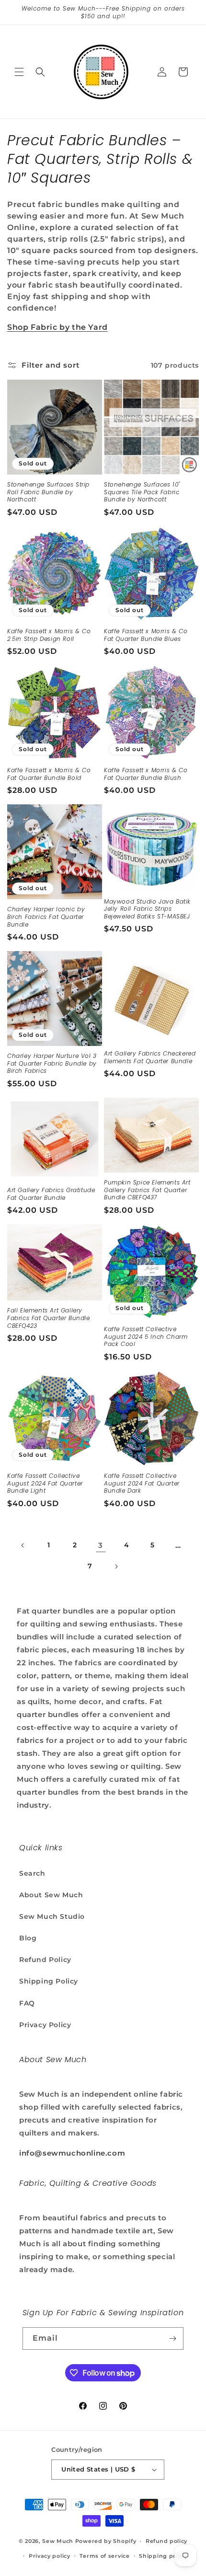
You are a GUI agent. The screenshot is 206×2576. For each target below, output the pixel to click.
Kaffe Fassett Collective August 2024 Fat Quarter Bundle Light (45, 1483)
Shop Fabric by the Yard (57, 327)
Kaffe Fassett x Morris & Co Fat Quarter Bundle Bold (49, 774)
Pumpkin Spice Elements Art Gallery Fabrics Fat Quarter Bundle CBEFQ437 (147, 1190)
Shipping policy (163, 2556)
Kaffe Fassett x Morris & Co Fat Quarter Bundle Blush (146, 774)
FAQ (27, 2003)
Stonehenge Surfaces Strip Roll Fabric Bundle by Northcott (48, 492)
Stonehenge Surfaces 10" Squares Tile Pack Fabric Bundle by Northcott (142, 492)
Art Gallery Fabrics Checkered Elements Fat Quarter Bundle (150, 1057)
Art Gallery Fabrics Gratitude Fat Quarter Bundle (51, 1194)
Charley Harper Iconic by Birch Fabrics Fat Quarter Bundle (46, 917)
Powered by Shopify (106, 2541)
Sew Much (58, 2541)
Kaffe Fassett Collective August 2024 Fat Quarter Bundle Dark (142, 1483)
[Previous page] (23, 1545)
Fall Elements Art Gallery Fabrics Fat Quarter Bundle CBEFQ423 (49, 1318)
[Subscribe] (172, 2338)
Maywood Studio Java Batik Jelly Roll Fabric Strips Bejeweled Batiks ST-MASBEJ (147, 909)
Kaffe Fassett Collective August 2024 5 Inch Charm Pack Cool (146, 1337)
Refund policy (166, 2541)
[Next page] (116, 1566)
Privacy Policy (45, 2025)
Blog (28, 1938)
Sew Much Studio (52, 1916)
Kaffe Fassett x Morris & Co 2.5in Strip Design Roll (49, 635)
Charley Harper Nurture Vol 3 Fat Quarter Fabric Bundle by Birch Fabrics (52, 1063)
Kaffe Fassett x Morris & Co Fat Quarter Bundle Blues (146, 635)
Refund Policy (45, 1960)
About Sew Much (51, 1895)
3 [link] (101, 1545)
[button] (19, 72)
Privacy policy (50, 2556)
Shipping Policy (49, 1981)
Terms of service (104, 2556)
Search (32, 1873)
